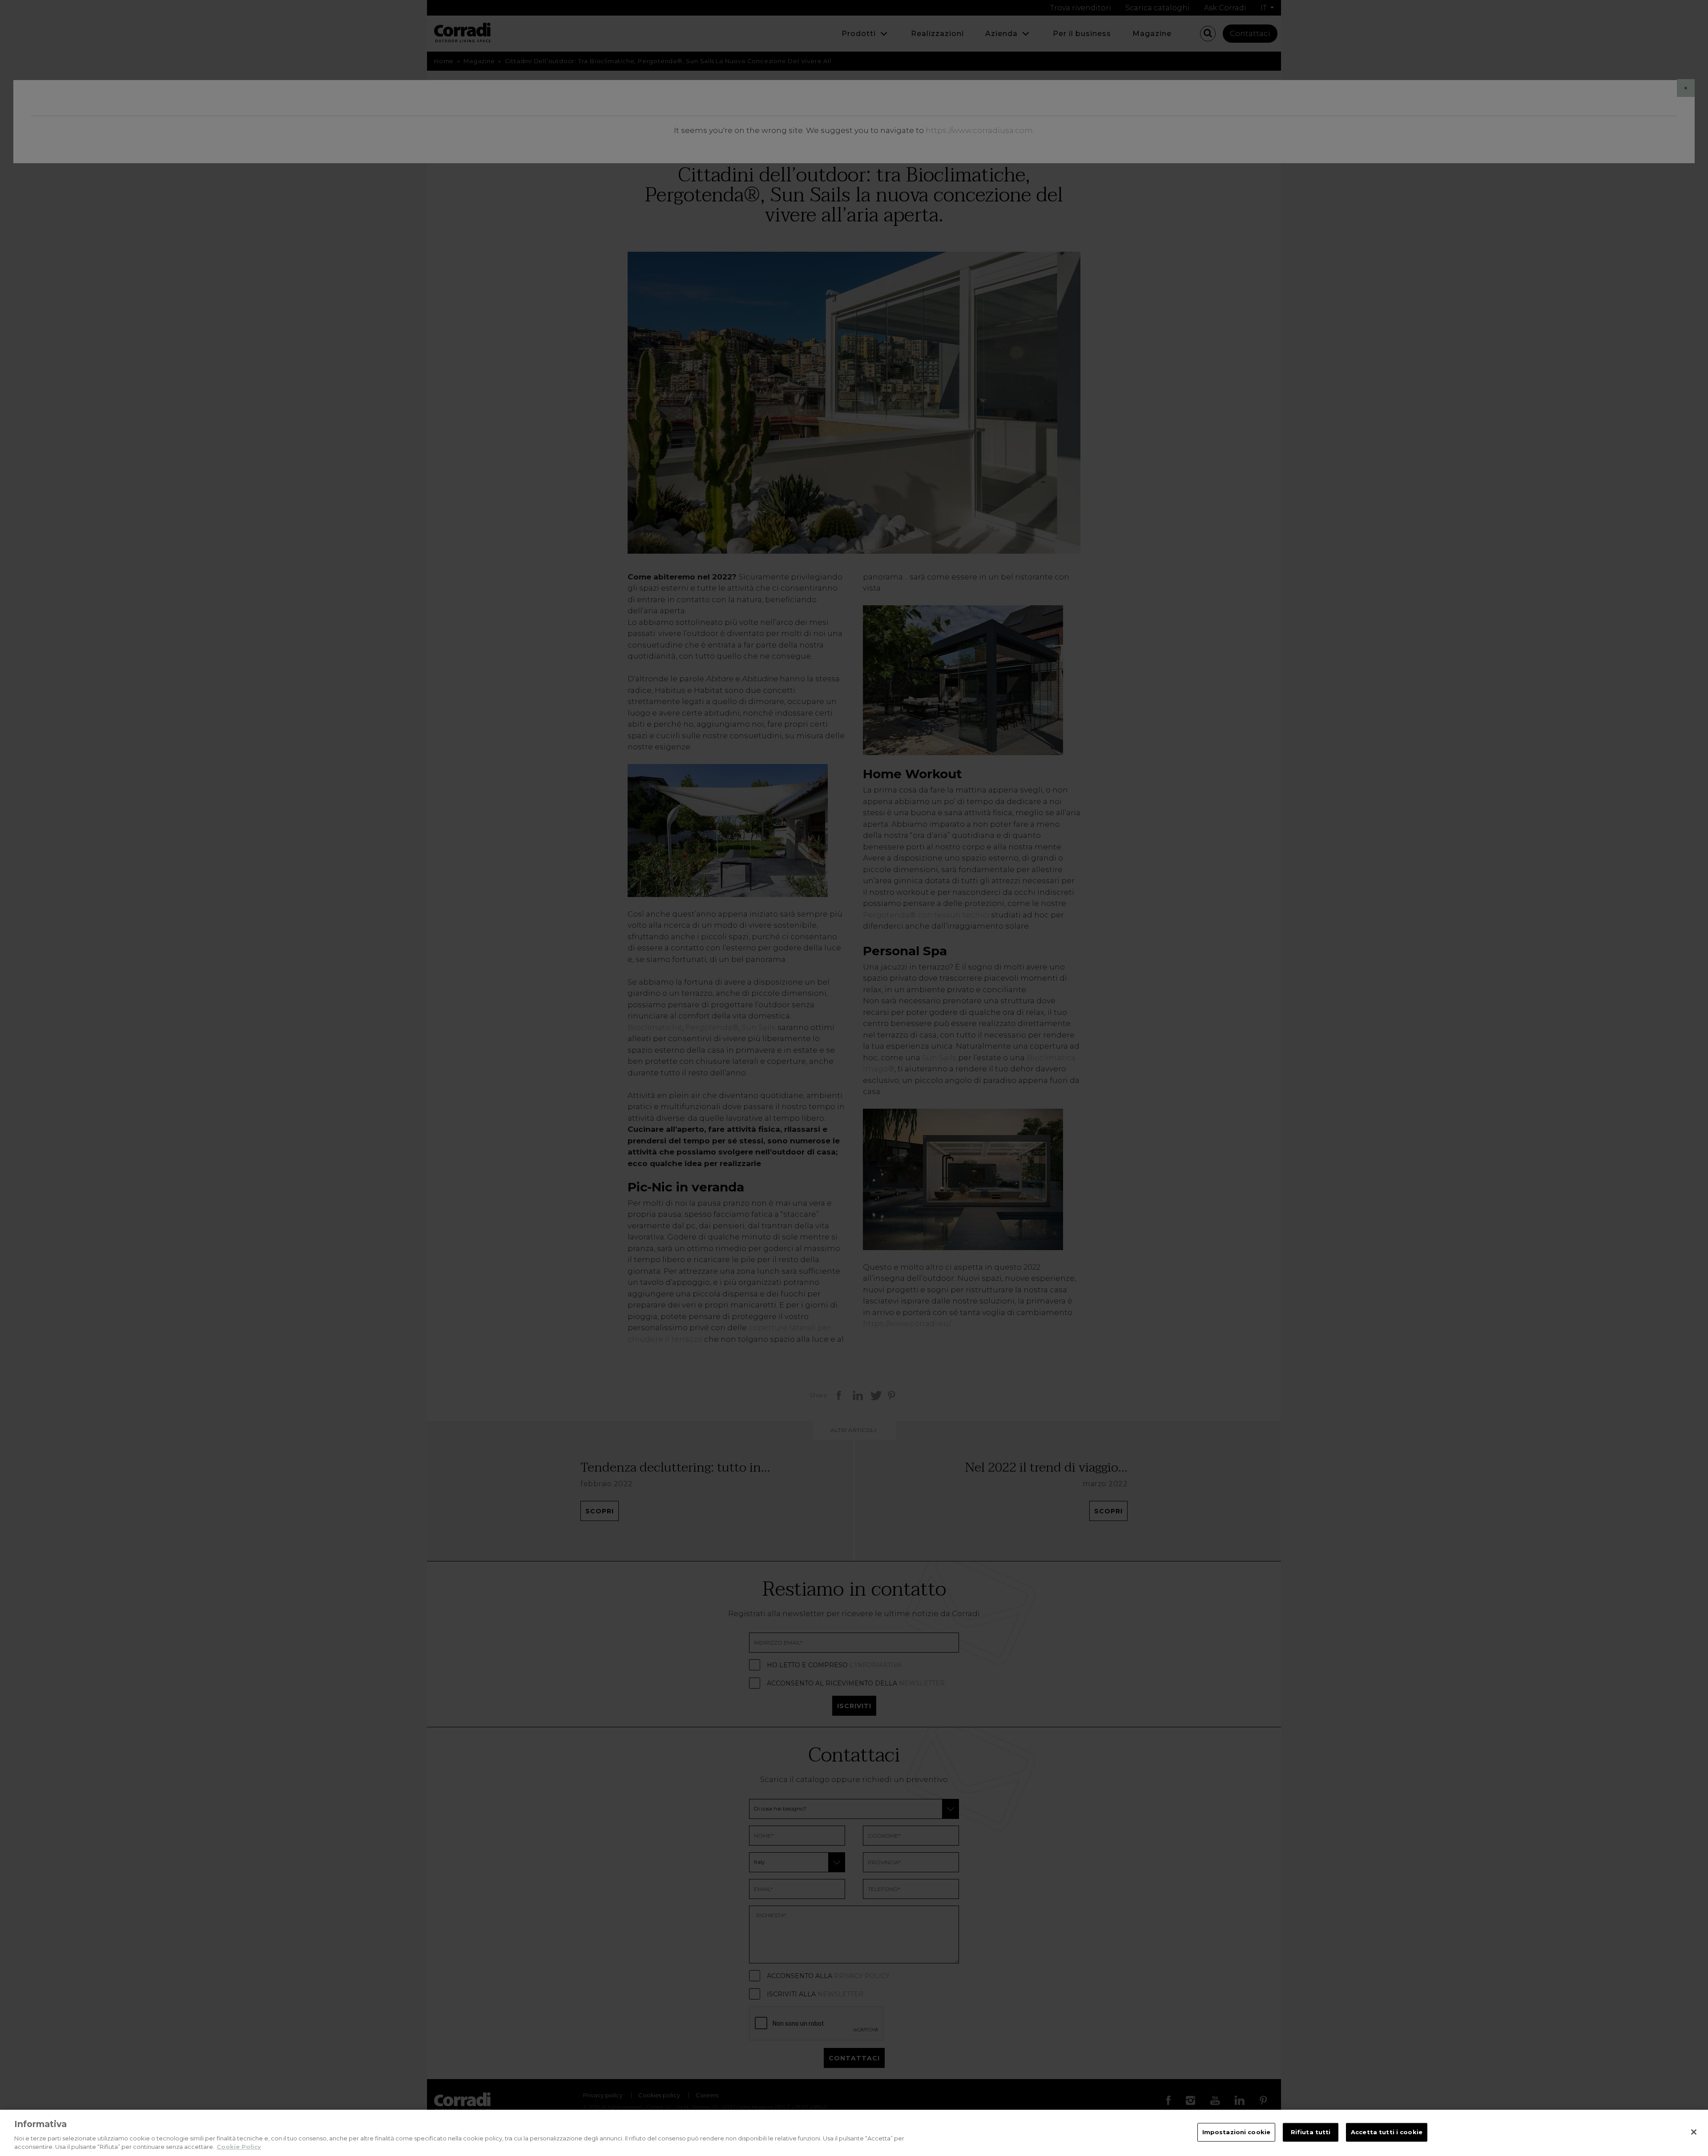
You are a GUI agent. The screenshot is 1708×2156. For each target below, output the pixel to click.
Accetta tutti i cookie (1387, 2132)
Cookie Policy (239, 2147)
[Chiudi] (1694, 2132)
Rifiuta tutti (1311, 2132)
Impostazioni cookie (1236, 2132)
